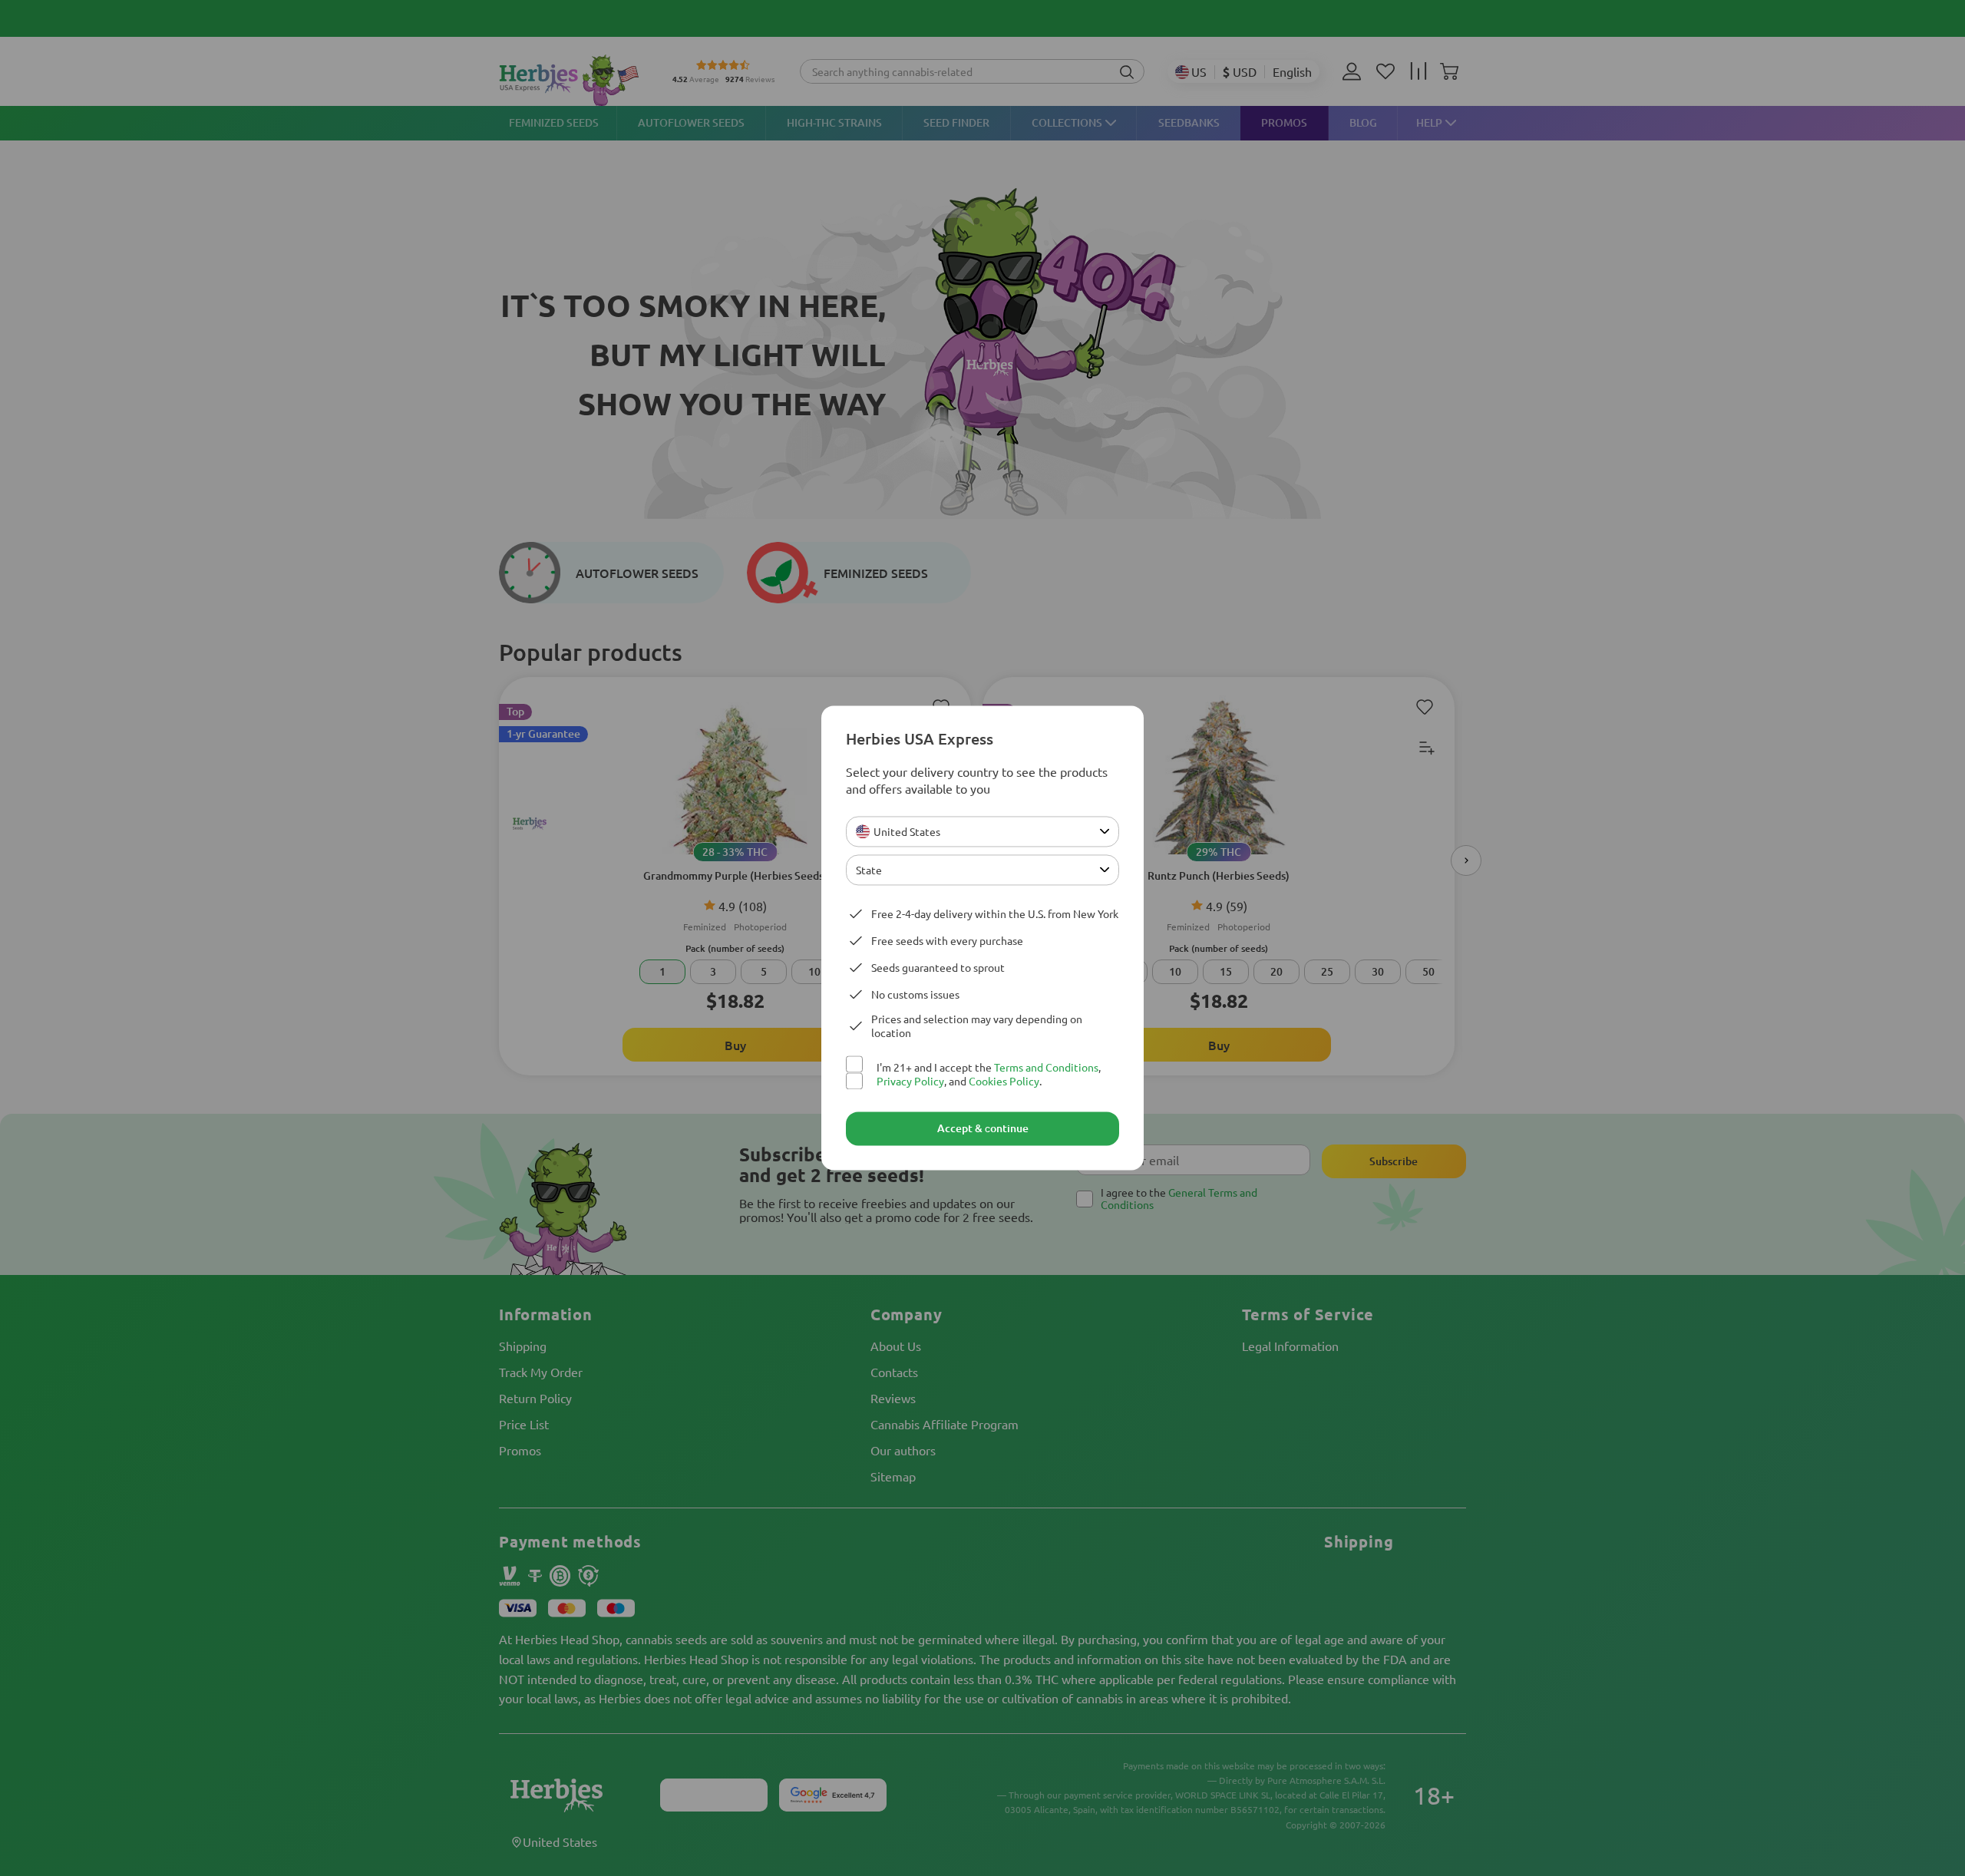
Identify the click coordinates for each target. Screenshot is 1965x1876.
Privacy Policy (910, 1082)
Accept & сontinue (983, 1129)
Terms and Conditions (1046, 1067)
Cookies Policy (1004, 1082)
